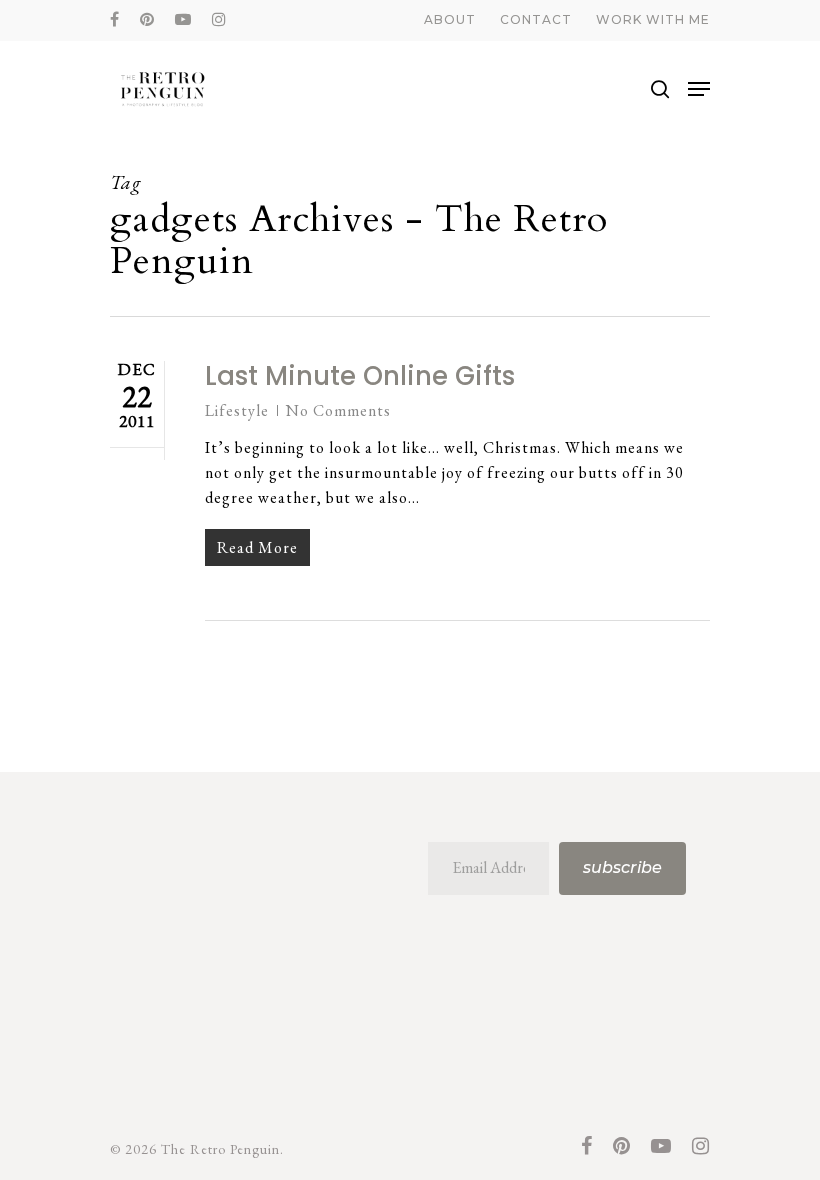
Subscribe (622, 867)
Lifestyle (237, 410)
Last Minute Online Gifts (360, 376)
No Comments (338, 410)
